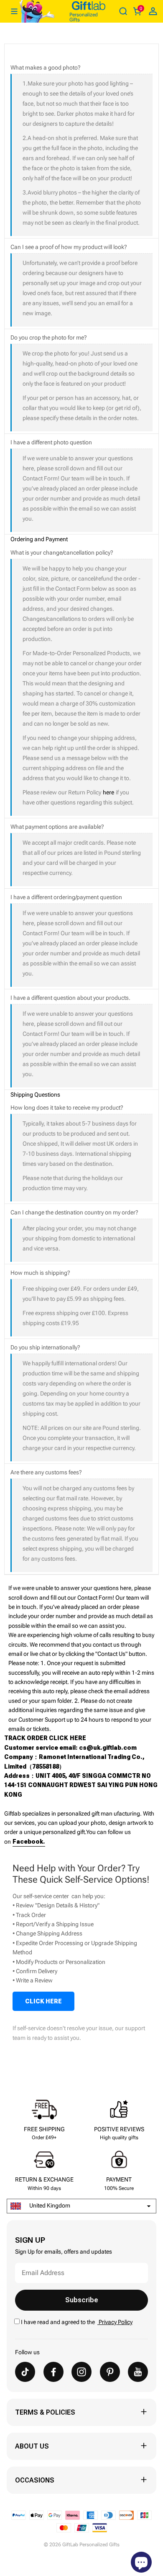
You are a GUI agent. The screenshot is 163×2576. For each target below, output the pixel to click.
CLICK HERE (43, 2001)
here (108, 792)
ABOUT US (32, 2446)
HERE (78, 1738)
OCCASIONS (35, 2480)
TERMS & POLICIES (45, 2412)
